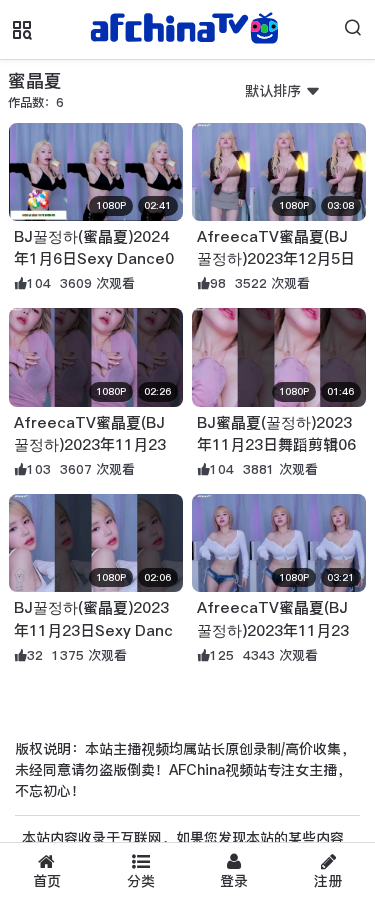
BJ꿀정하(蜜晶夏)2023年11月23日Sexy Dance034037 (93, 630)
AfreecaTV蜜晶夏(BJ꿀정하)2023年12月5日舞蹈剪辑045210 (276, 259)
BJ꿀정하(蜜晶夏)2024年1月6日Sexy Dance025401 (94, 259)
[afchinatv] (187, 30)
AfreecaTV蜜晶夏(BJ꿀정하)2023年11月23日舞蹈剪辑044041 (273, 630)
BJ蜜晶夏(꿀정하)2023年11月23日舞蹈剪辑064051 (276, 445)
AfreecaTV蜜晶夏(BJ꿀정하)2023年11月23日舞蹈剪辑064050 (90, 445)
